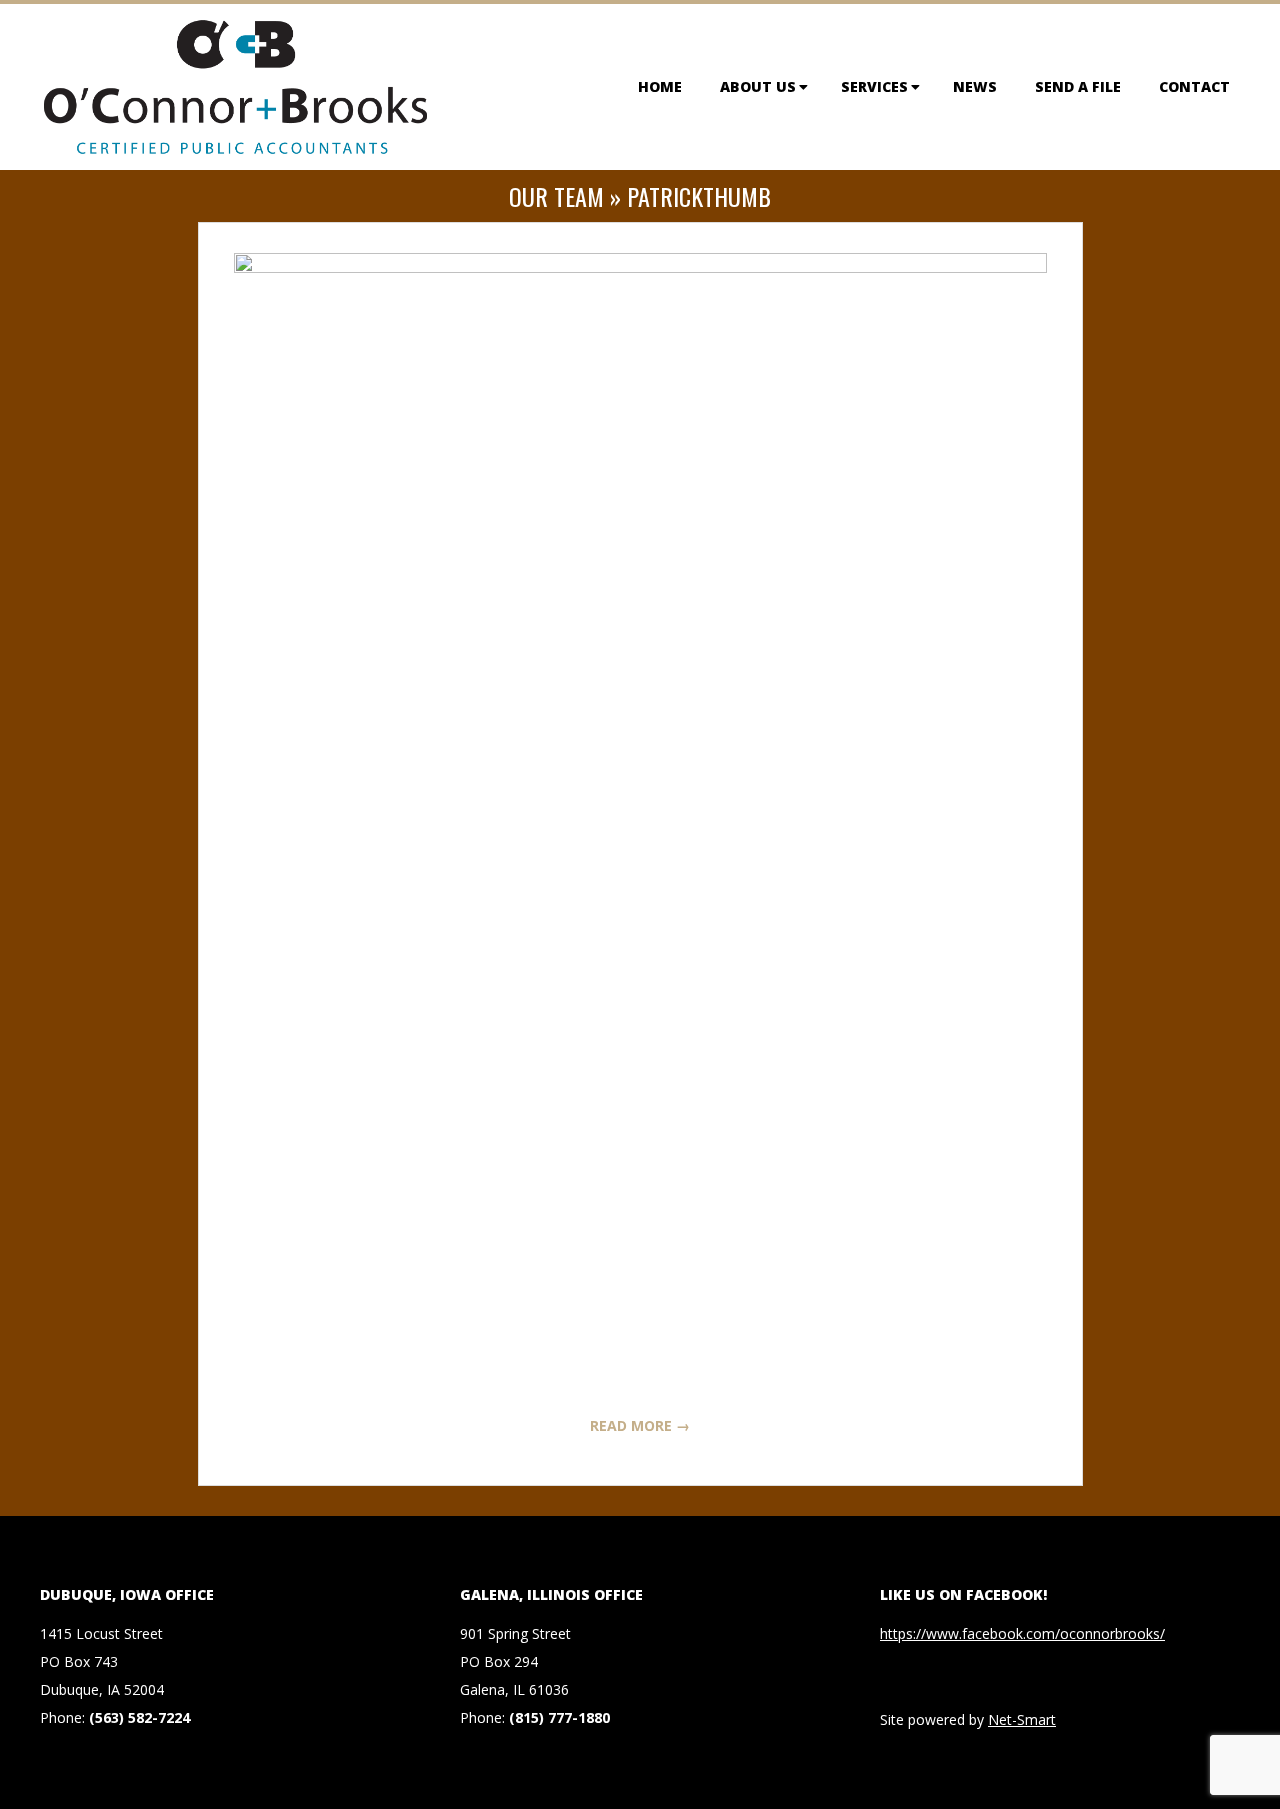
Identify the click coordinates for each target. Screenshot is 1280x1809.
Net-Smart (1022, 1719)
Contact (1194, 86)
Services (874, 86)
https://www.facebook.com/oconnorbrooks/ (1022, 1633)
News (975, 86)
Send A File (1078, 86)
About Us (758, 86)
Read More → (640, 1425)
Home (660, 86)
